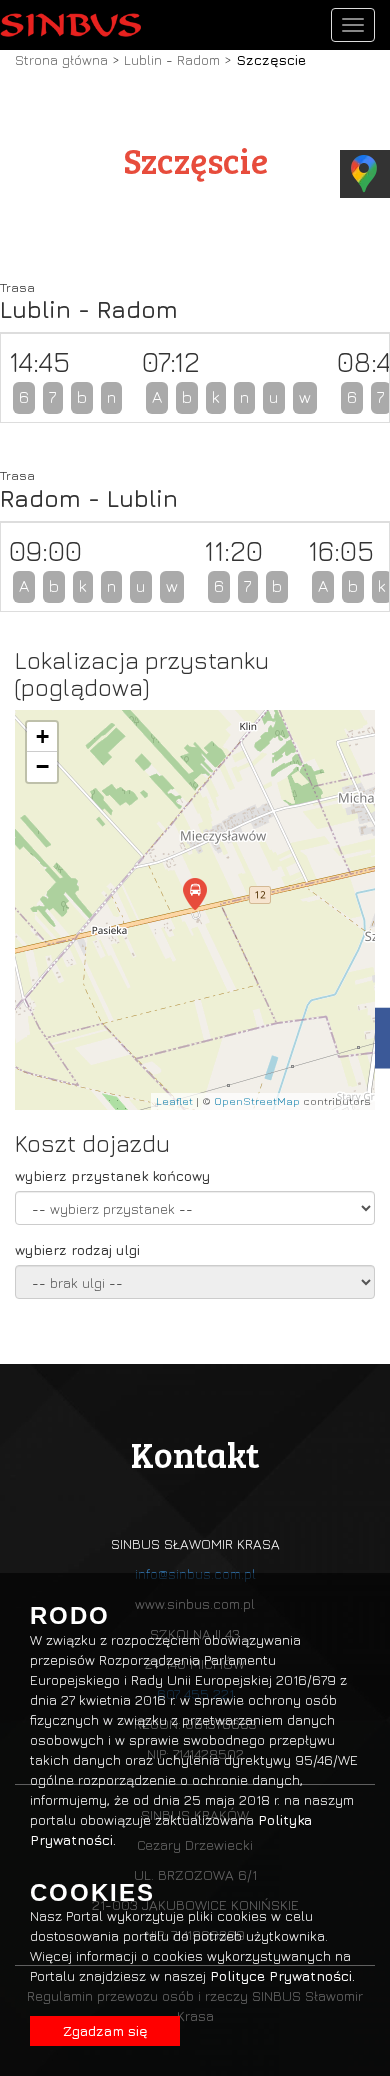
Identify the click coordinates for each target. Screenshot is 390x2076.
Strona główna (61, 59)
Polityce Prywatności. (282, 1975)
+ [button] (42, 736)
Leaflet (174, 1100)
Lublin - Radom (174, 59)
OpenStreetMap (257, 1100)
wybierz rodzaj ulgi (77, 1249)
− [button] (42, 766)
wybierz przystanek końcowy (112, 1175)
